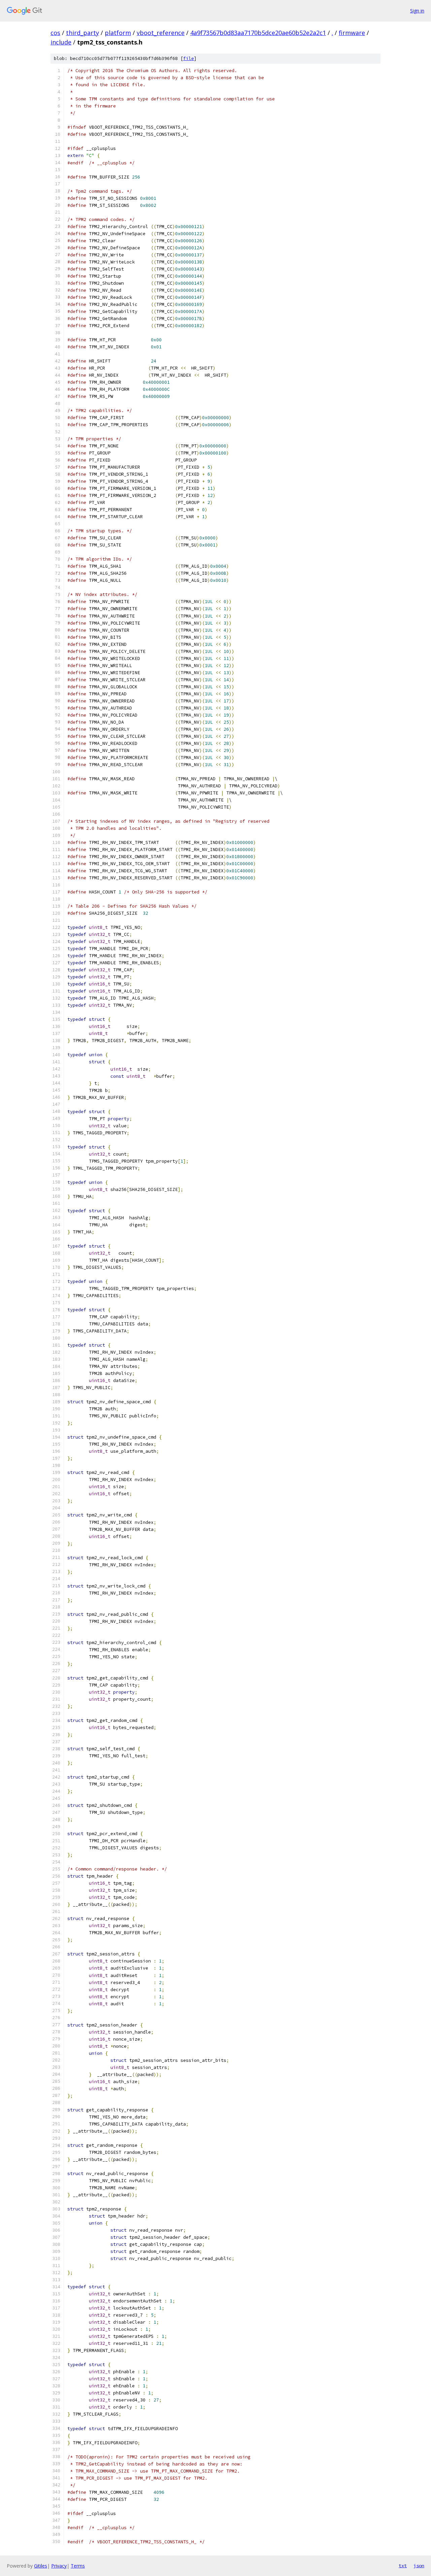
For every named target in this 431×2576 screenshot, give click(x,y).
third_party (82, 33)
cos (55, 33)
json (419, 2566)
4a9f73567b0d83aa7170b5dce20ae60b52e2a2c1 (258, 33)
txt (403, 2566)
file (189, 58)
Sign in (417, 11)
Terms (78, 2566)
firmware (352, 33)
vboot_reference (161, 33)
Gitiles (41, 2566)
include (61, 42)
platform (118, 33)
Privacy (59, 2566)
